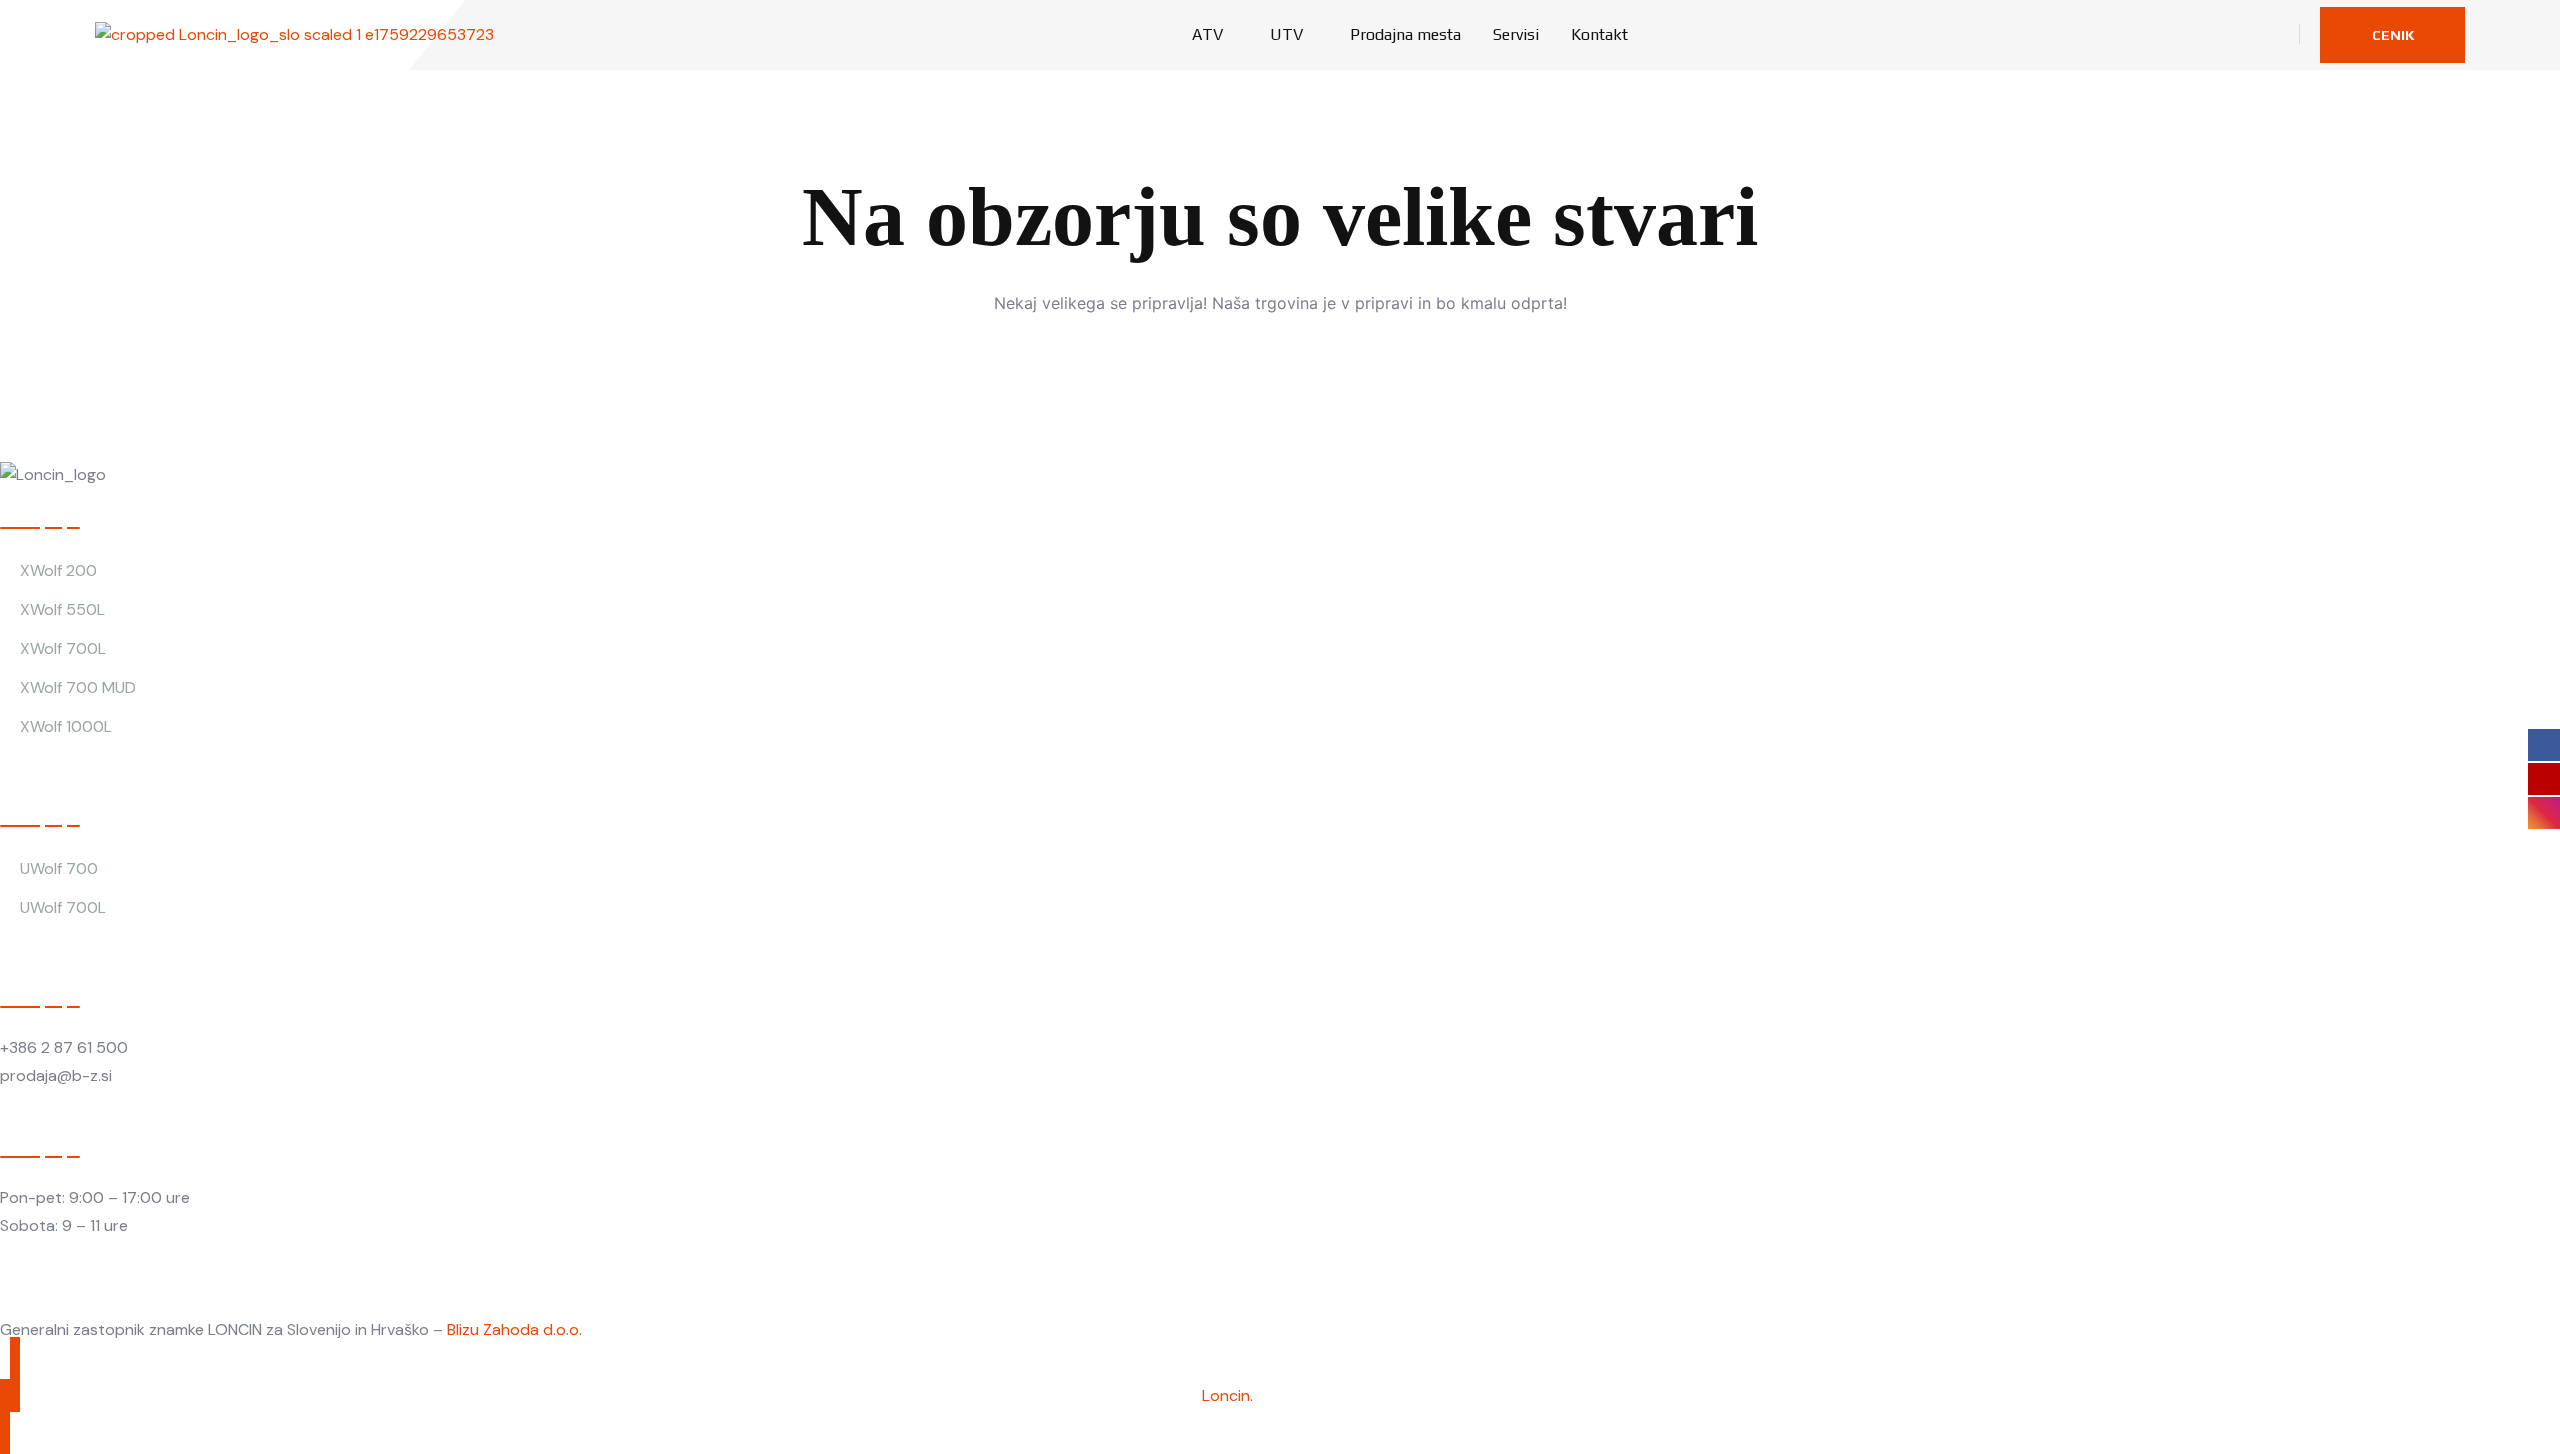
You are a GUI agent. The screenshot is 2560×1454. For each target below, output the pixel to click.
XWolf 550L (62, 609)
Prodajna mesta (1405, 34)
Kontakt (1599, 34)
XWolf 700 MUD (78, 687)
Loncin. (1227, 1395)
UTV (1286, 34)
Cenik (2393, 35)
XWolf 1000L (66, 726)
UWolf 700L (63, 907)
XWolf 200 (58, 570)
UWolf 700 (59, 868)
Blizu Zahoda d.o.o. (514, 1329)
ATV (1207, 34)
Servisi (1516, 34)
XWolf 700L (63, 648)
